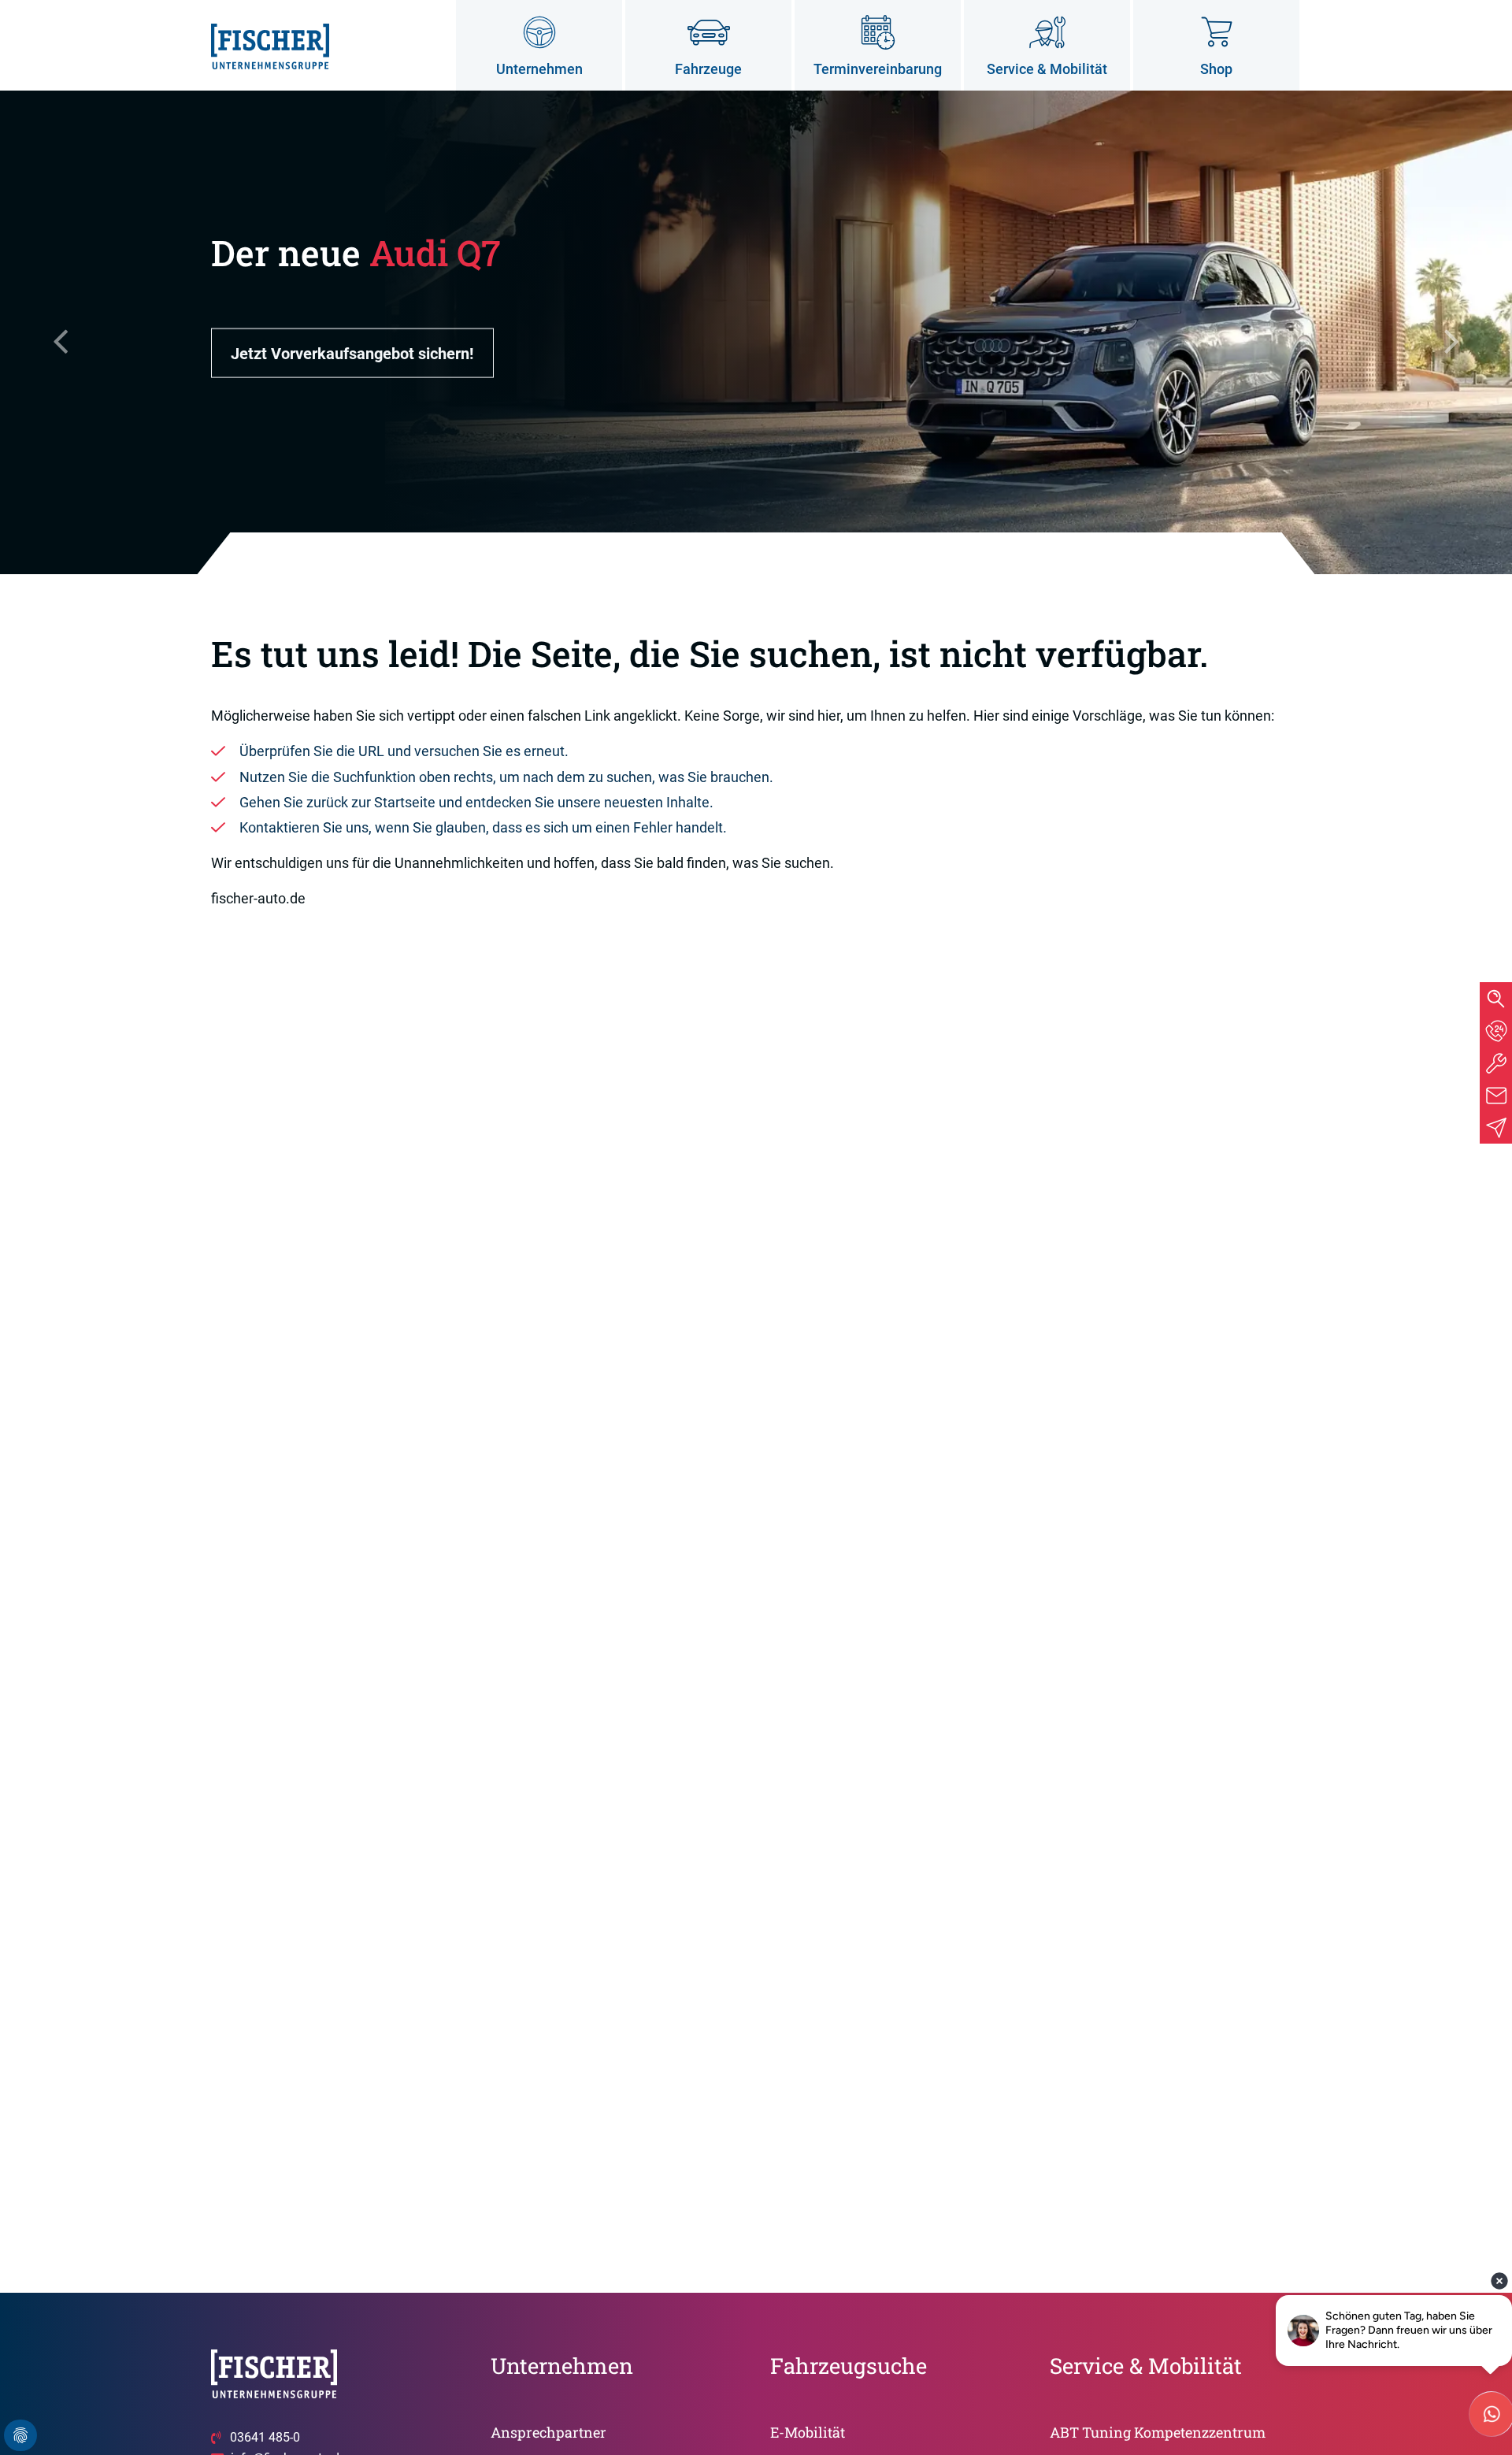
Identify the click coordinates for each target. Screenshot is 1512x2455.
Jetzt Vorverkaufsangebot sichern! (352, 353)
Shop (1216, 69)
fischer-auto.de (258, 898)
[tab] (1496, 1031)
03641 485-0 (265, 2437)
